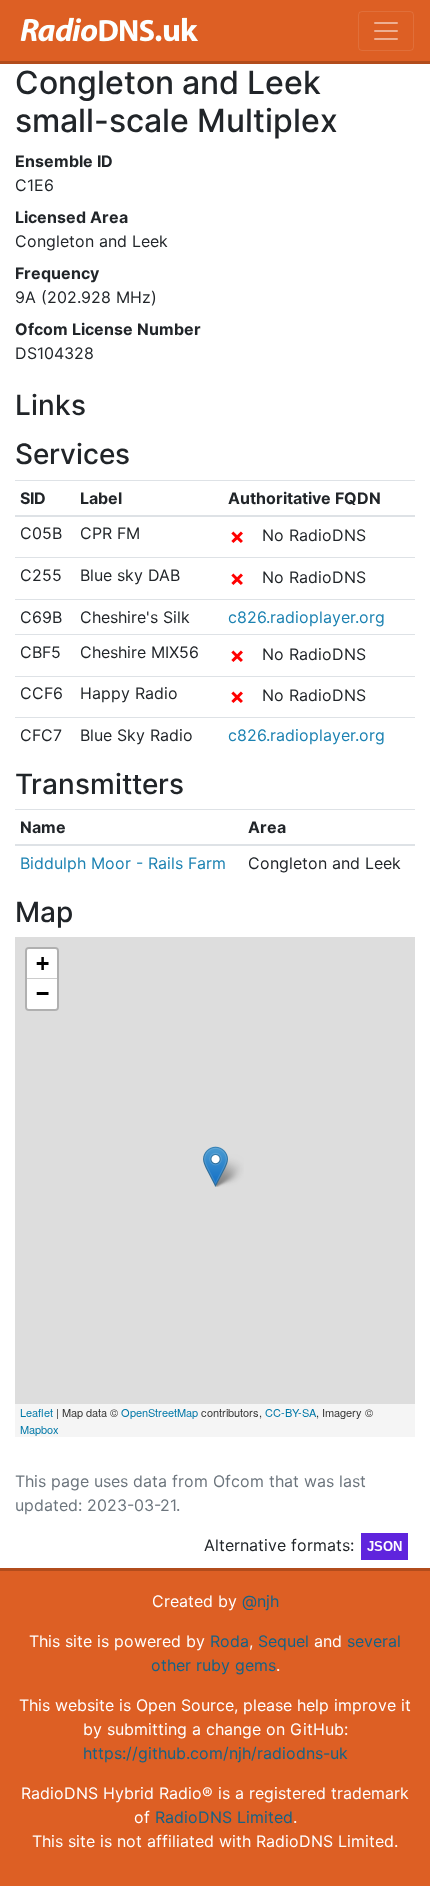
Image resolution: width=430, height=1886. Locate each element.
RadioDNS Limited (224, 1817)
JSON (384, 1546)
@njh (260, 1601)
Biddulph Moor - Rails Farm (123, 863)
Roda (229, 1641)
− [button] (42, 993)
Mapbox (39, 1429)
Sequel (283, 1641)
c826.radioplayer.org (306, 617)
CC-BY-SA (290, 1412)
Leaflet (36, 1412)
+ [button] (42, 963)
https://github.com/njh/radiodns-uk (215, 1753)
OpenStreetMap (159, 1412)
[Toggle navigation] (386, 31)
